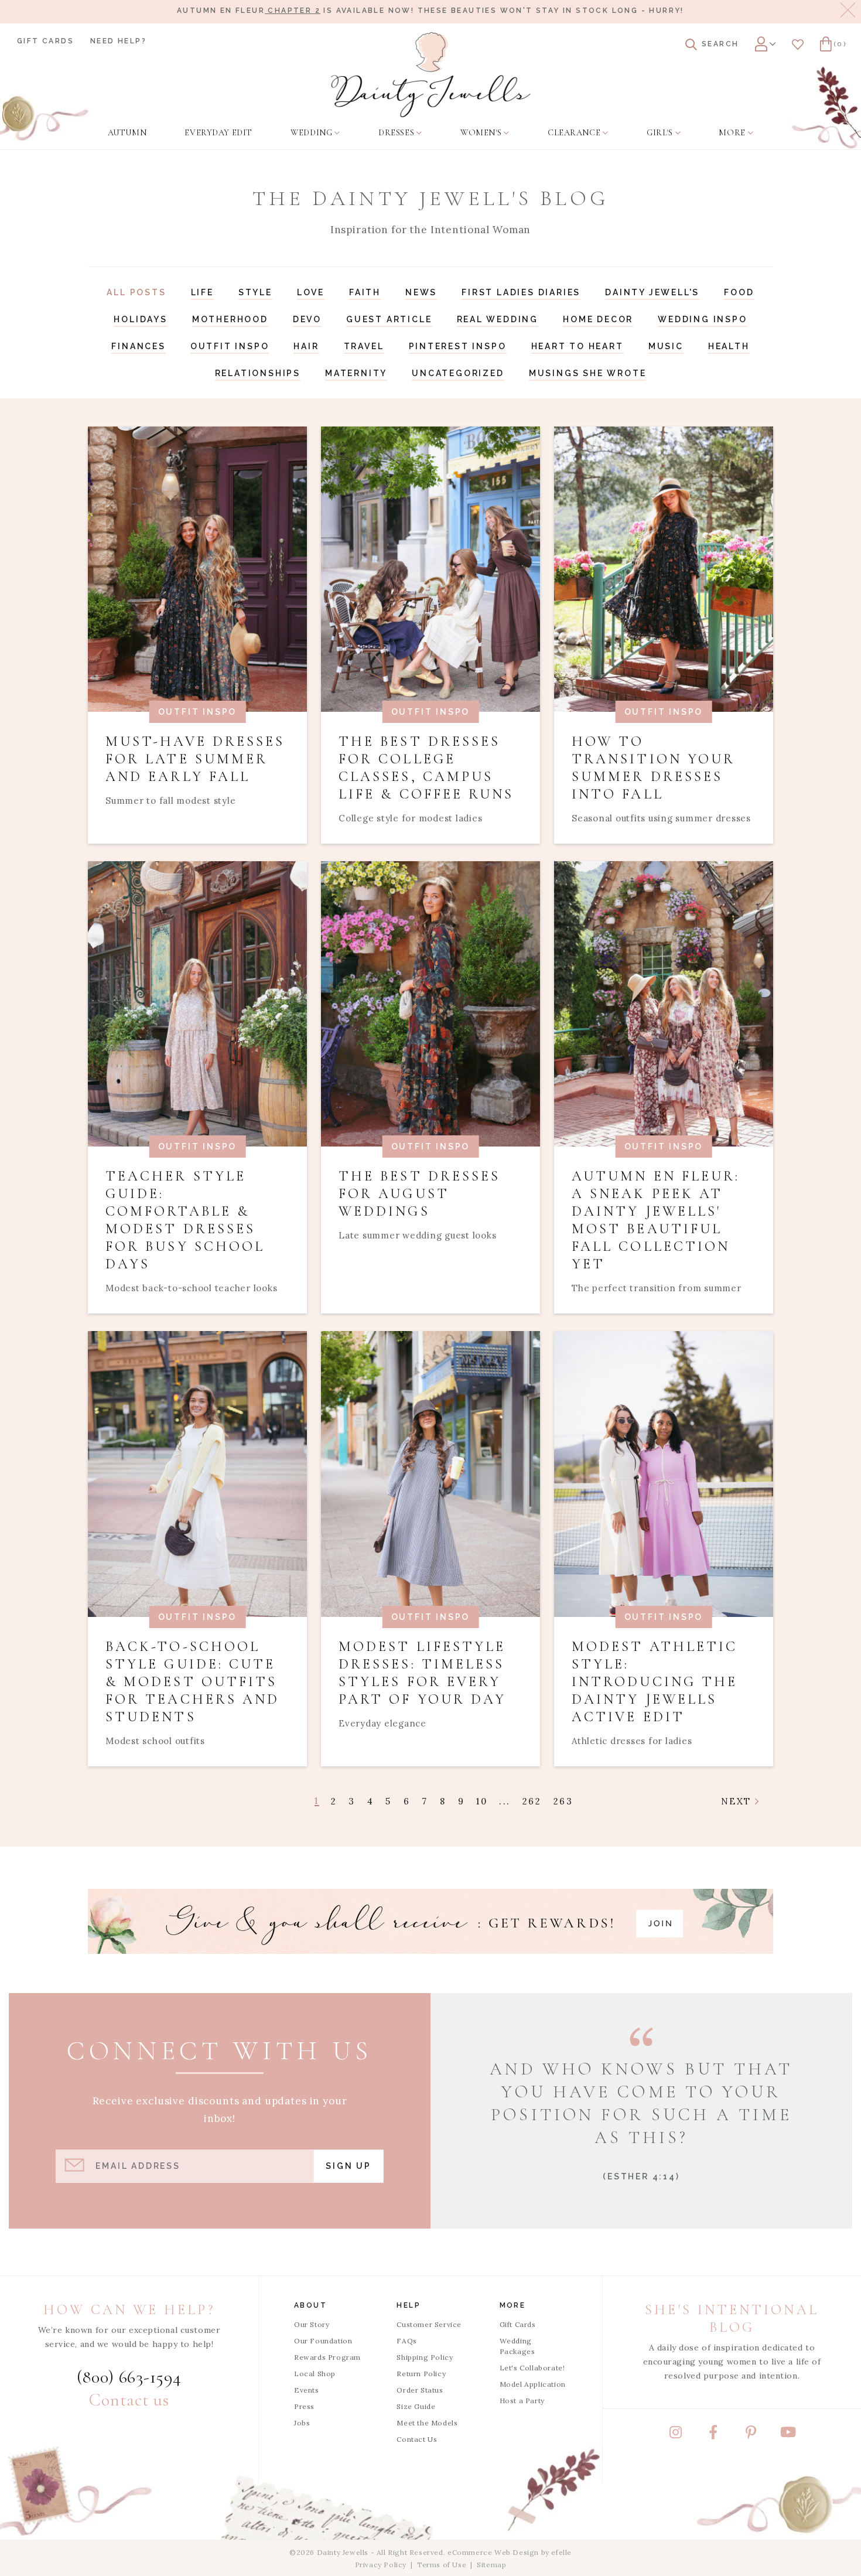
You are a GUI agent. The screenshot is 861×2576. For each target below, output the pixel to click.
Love (311, 292)
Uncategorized (458, 373)
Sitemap (491, 2565)
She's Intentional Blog (732, 2319)
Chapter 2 (293, 11)
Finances (138, 346)
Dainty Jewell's (652, 292)
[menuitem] (127, 133)
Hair (306, 346)
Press (304, 2406)
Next (738, 1801)
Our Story (312, 2324)
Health (729, 346)
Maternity (356, 373)
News (421, 292)
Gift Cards (45, 41)
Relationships (258, 373)
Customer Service (429, 2324)
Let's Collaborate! (532, 2368)
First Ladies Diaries (521, 292)
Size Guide (416, 2406)
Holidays (140, 319)
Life (202, 292)
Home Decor (598, 319)
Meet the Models (427, 2423)
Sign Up (348, 2166)
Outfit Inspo (230, 346)
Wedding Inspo (702, 319)
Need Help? (118, 41)
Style (255, 292)
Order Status (420, 2390)
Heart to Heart (578, 346)
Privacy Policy (381, 2565)
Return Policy (421, 2374)
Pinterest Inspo (458, 346)
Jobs (302, 2423)
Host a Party (522, 2401)
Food (739, 292)
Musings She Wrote (588, 373)
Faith (365, 292)
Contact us (129, 2400)
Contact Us (417, 2439)
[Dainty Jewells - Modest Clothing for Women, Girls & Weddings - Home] (431, 75)
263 (563, 1801)
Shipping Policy (425, 2357)
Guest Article (389, 319)
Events (307, 2390)
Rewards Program (327, 2357)
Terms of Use (442, 2565)
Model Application (533, 2384)
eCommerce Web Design (493, 2552)
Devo (307, 319)
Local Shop (315, 2374)
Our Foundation (323, 2341)
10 (482, 1801)
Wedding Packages (517, 2346)
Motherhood (230, 319)
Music (666, 346)
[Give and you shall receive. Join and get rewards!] (430, 1921)
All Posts (136, 292)
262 (532, 1801)
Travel (364, 346)
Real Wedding (498, 319)
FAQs (406, 2341)
